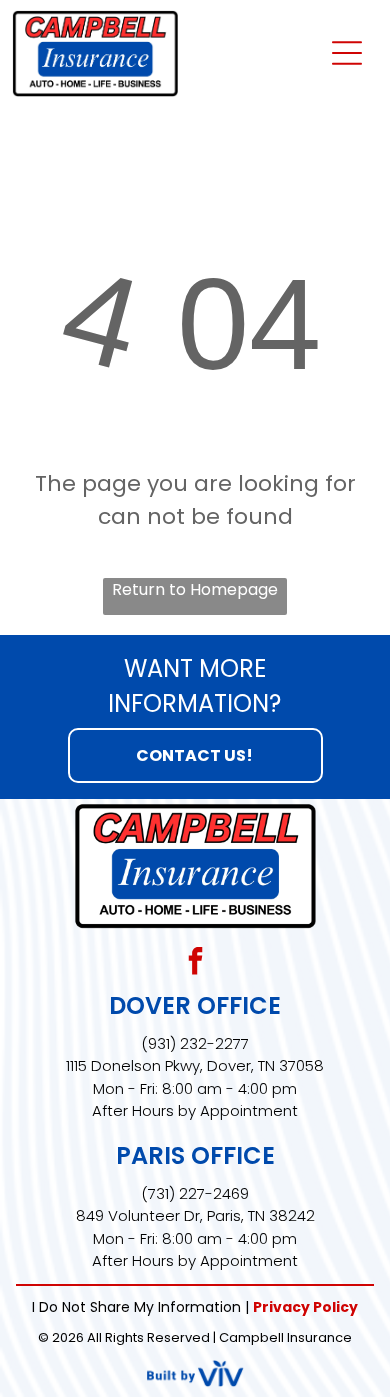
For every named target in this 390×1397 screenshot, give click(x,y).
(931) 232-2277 (195, 1043)
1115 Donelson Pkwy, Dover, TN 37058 (195, 1065)
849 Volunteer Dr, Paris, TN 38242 (195, 1215)
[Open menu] (347, 53)
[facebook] (195, 963)
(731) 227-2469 (195, 1193)
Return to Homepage (195, 589)
